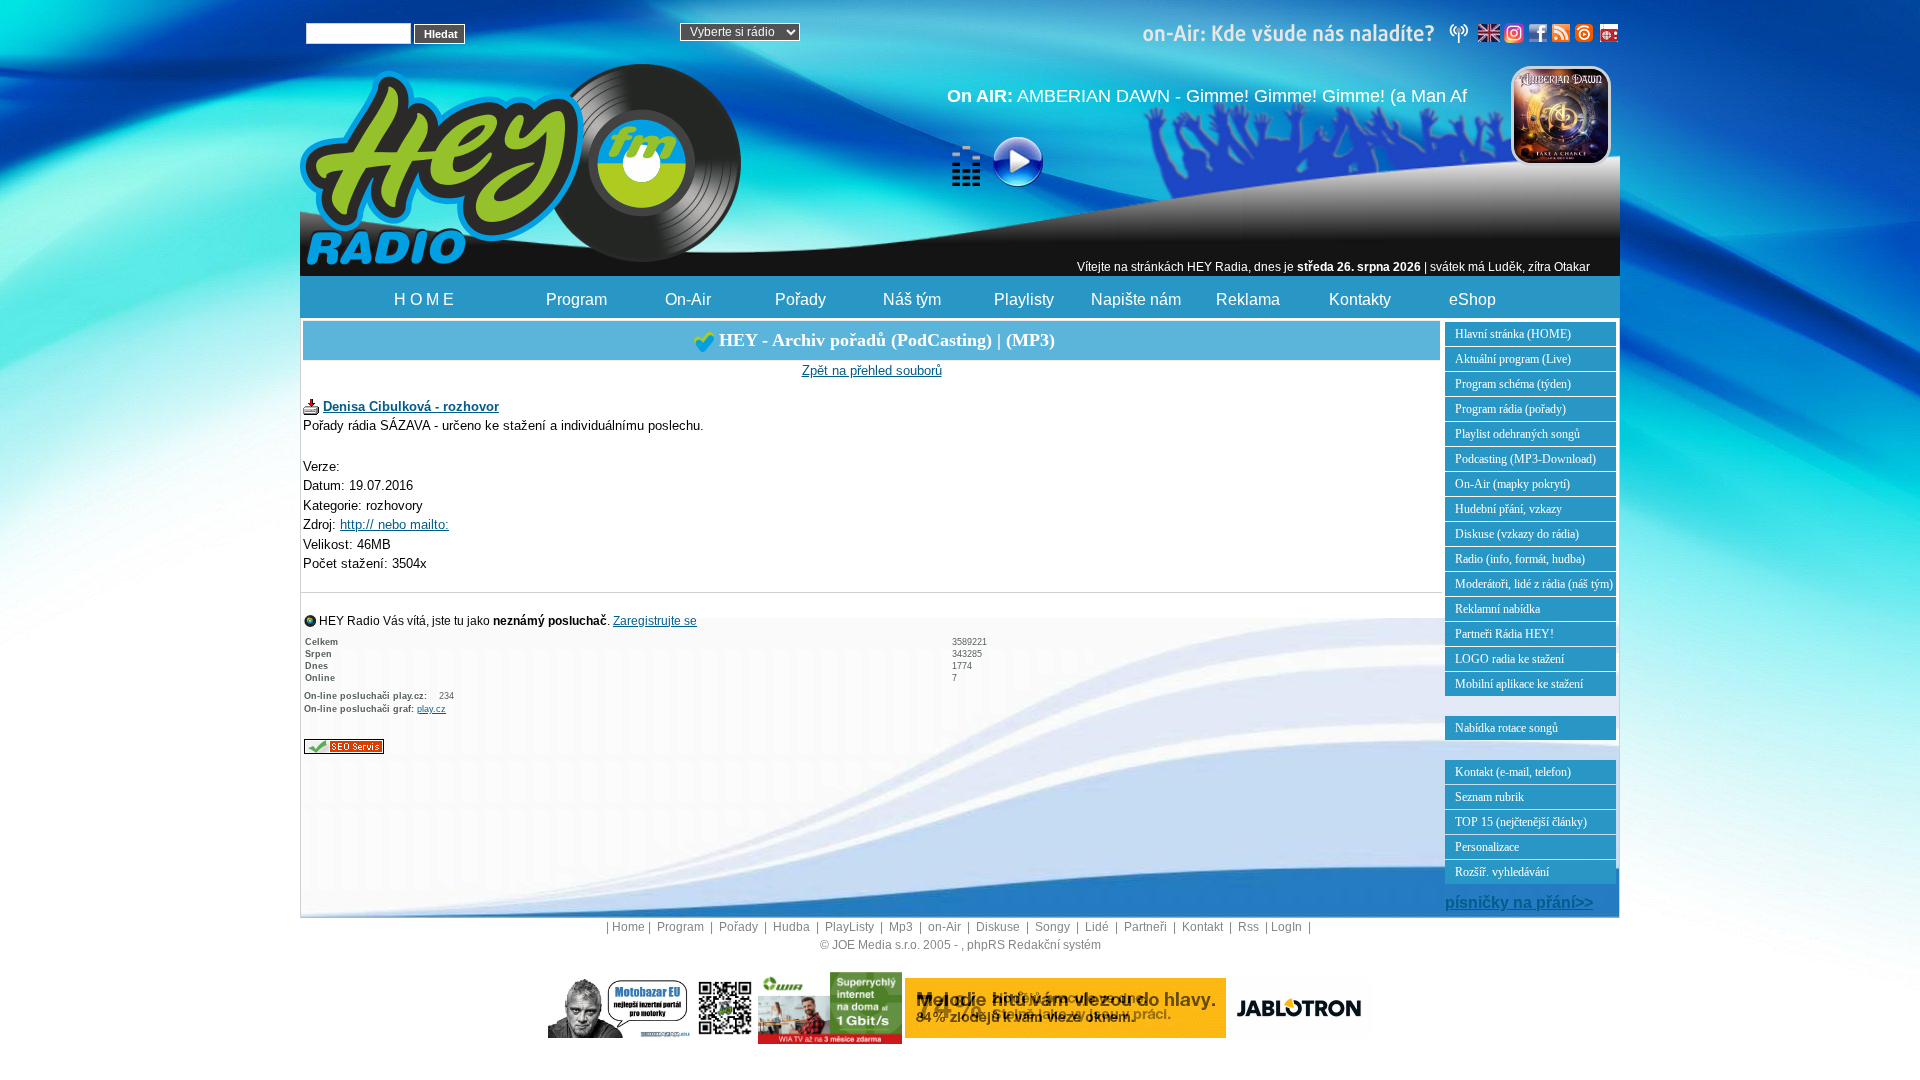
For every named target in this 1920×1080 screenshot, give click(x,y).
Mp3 (902, 927)
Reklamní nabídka (1497, 609)
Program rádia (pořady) (1510, 409)
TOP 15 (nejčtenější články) (1521, 822)
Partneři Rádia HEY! (1504, 634)
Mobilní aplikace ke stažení (1519, 684)
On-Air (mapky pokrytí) (1512, 484)
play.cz (431, 709)
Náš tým (912, 299)
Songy (1054, 927)
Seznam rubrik (1489, 797)
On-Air (688, 299)
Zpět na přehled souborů (872, 370)
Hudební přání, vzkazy (1508, 509)
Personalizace (1487, 847)
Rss (1250, 927)
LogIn (1288, 927)
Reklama (1248, 299)
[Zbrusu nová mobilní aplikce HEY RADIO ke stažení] (725, 1007)
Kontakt (1204, 927)
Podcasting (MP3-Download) (1525, 459)
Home (628, 927)
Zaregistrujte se (655, 621)
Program (576, 299)
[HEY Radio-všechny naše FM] (1310, 32)
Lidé (1098, 927)
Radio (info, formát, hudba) (1520, 559)
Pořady (800, 299)
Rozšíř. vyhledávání (1502, 872)
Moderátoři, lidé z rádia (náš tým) (1534, 584)
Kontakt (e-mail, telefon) (1513, 772)
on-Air (946, 927)
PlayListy (851, 927)
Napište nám (1136, 299)
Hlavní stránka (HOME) (1513, 334)
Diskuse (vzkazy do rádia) (1517, 534)
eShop (1472, 299)
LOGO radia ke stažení (1509, 659)
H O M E (424, 299)
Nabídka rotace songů (1506, 728)
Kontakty (1360, 299)
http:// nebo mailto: (394, 524)
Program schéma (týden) (1513, 384)
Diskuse (999, 927)
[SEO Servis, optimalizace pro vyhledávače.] (344, 745)
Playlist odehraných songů (1517, 434)
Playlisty (1024, 299)
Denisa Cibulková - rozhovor (411, 406)
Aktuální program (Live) (1513, 359)
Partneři (1147, 927)
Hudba (793, 927)
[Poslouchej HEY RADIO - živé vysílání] (1001, 165)
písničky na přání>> (1519, 902)
